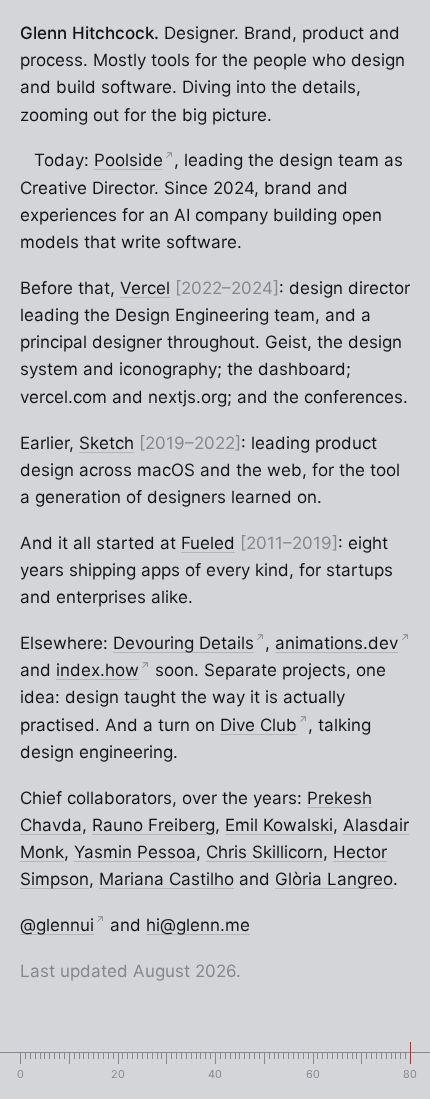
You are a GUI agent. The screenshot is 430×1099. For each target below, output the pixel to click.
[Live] (23, 160)
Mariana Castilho (166, 879)
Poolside (134, 160)
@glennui (62, 925)
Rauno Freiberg (153, 825)
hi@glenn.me (198, 925)
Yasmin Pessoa (135, 852)
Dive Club (264, 725)
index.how (103, 670)
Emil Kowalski (279, 825)
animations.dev (342, 643)
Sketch (106, 443)
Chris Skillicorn (264, 852)
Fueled (208, 543)
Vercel (145, 288)
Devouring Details (189, 643)
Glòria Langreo (334, 879)
